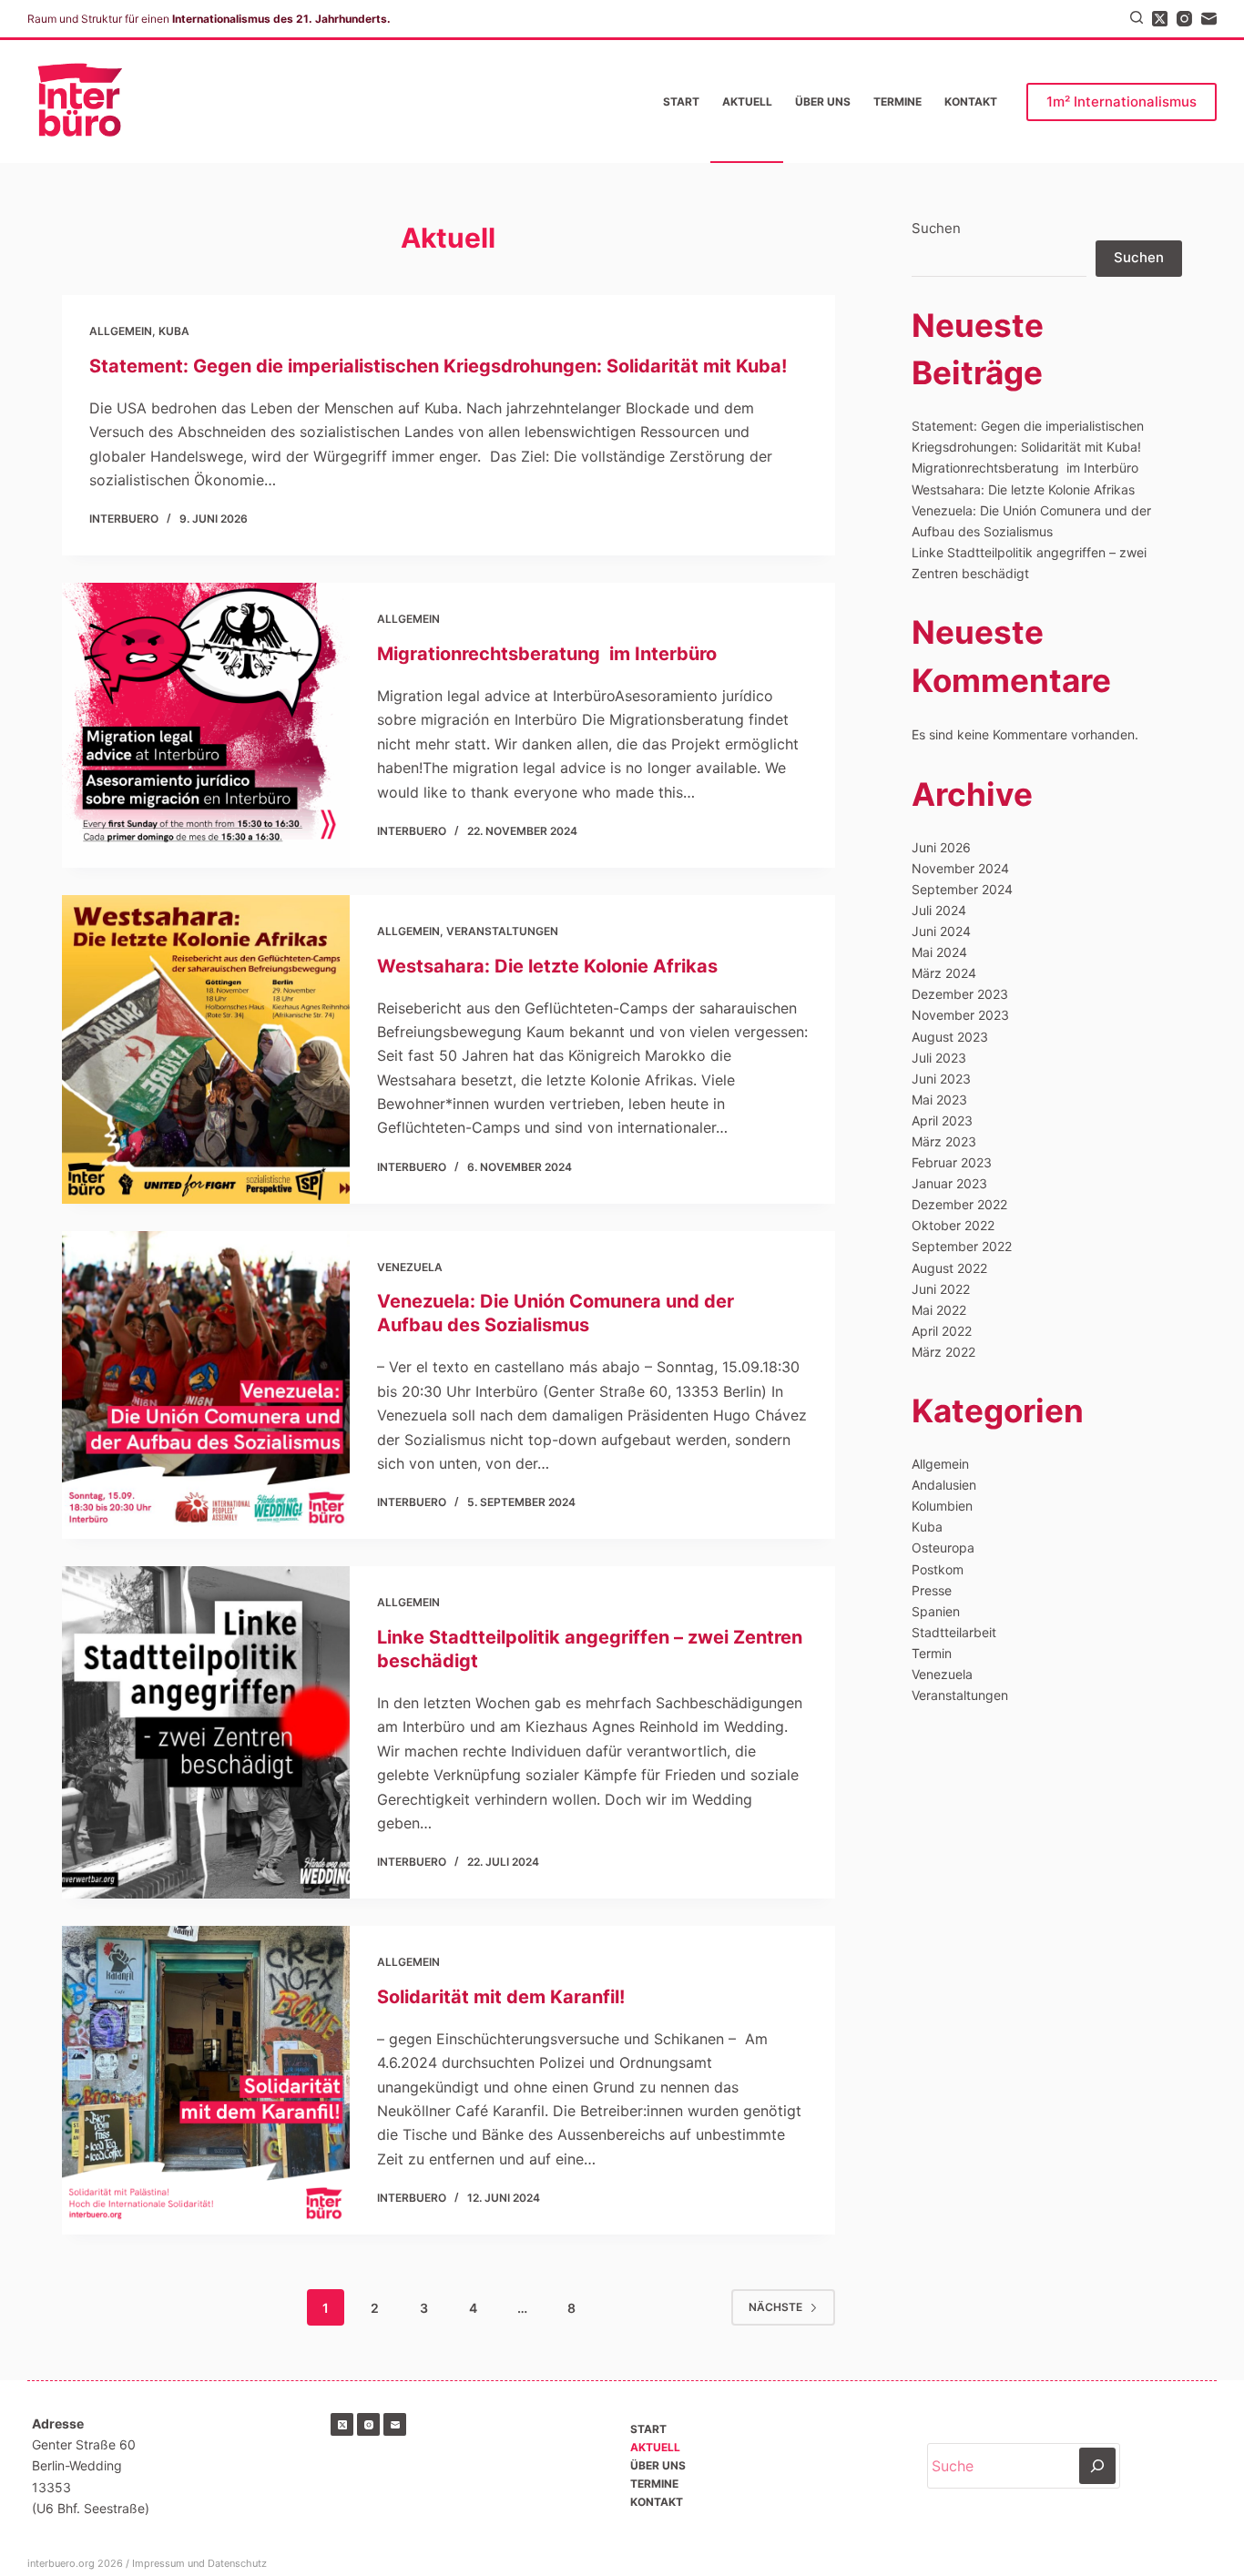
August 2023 (950, 1037)
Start (681, 102)
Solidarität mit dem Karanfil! (503, 1997)
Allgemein (121, 331)
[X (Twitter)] (1160, 19)
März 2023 (944, 1141)
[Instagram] (1184, 19)
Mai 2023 (939, 1100)
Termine (897, 102)
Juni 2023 (941, 1079)
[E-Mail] (1209, 19)
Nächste (775, 2307)
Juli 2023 (939, 1058)
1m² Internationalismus (1122, 102)
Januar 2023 (949, 1183)
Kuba (174, 331)
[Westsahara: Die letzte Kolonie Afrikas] (205, 1049)
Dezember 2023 (960, 994)
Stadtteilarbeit (954, 1632)
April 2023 (942, 1120)
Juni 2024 (941, 931)
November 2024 (960, 868)
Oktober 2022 (953, 1225)
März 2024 (944, 973)
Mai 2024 (939, 952)
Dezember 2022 (959, 1204)
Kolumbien (942, 1506)
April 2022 (942, 1331)
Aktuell (747, 102)
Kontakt (971, 102)
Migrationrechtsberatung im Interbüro (547, 654)
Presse (932, 1590)
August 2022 (949, 1268)
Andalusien (944, 1485)
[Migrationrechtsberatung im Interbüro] (205, 725)
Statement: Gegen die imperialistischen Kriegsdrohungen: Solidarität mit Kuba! (438, 366)
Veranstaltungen (502, 931)
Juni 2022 (941, 1289)
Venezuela (410, 1267)
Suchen (936, 228)
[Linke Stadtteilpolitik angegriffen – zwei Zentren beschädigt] (205, 1732)
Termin (932, 1653)
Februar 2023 (952, 1162)
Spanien (936, 1611)
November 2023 (960, 1015)
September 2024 (962, 889)
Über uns (823, 102)
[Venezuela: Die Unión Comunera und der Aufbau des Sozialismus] (205, 1385)
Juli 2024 (939, 910)
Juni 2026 (941, 847)
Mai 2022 (939, 1310)
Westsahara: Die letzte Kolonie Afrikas (547, 966)
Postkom (938, 1569)
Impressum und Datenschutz (199, 2563)
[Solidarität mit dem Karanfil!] (205, 2080)
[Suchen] (1137, 17)
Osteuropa (943, 1548)
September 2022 (962, 1246)
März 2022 (943, 1352)
